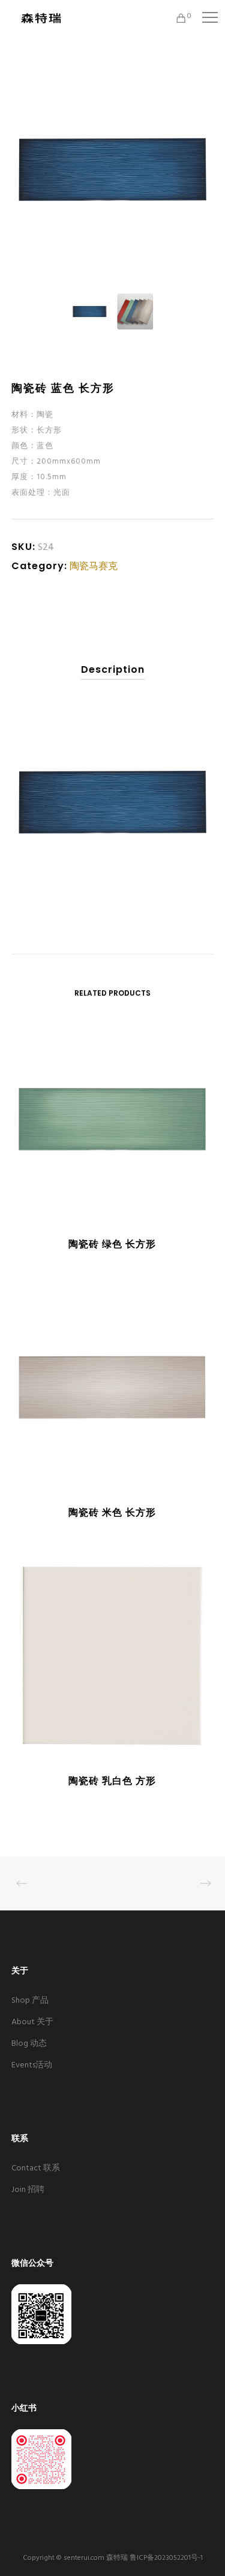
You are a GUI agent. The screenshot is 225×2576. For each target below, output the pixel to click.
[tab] (113, 670)
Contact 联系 (36, 2168)
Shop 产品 (30, 2001)
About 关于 (32, 2022)
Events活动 (32, 2065)
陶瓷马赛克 (94, 567)
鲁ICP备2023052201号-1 (166, 2558)
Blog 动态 (29, 2044)
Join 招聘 (28, 2190)
